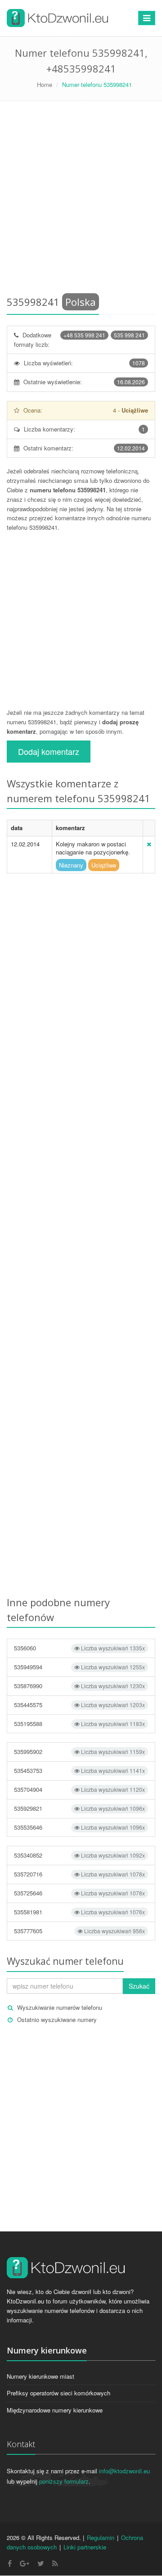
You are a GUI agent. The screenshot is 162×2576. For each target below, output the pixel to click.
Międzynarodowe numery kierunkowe (55, 2410)
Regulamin (101, 2537)
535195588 (79, 1724)
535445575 (79, 1705)
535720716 (79, 1874)
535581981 (79, 1912)
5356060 (79, 1648)
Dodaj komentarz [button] (49, 751)
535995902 (79, 1751)
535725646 (79, 1893)
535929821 (79, 1808)
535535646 (79, 1827)
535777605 (79, 1931)
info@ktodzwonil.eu (124, 2471)
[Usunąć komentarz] (149, 844)
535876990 (79, 1686)
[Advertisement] (81, 200)
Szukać (139, 1986)
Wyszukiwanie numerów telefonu (60, 2007)
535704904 (79, 1789)
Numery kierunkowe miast (40, 2376)
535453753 (79, 1770)
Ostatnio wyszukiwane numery (57, 2019)
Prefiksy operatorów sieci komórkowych (58, 2393)
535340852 (79, 1855)
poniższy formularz (64, 2481)
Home (45, 84)
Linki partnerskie (85, 2547)
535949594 (79, 1667)
